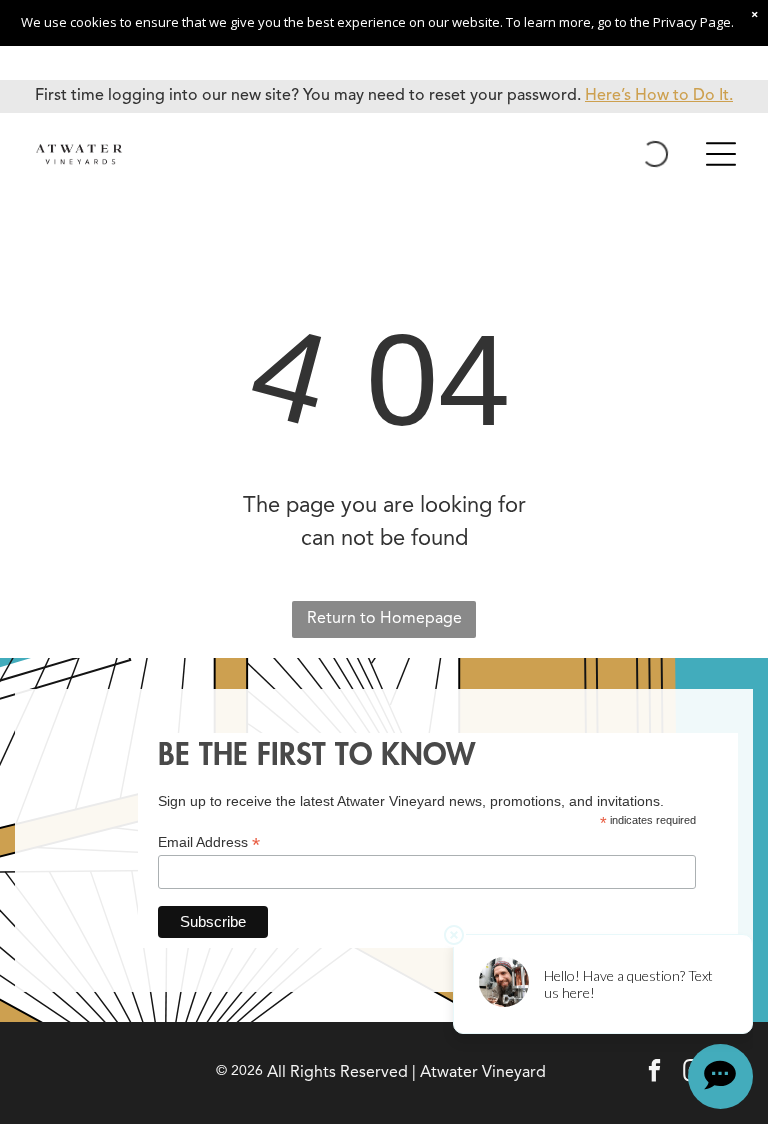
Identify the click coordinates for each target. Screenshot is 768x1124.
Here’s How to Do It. (659, 96)
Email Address (209, 842)
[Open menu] (721, 154)
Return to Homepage (384, 619)
